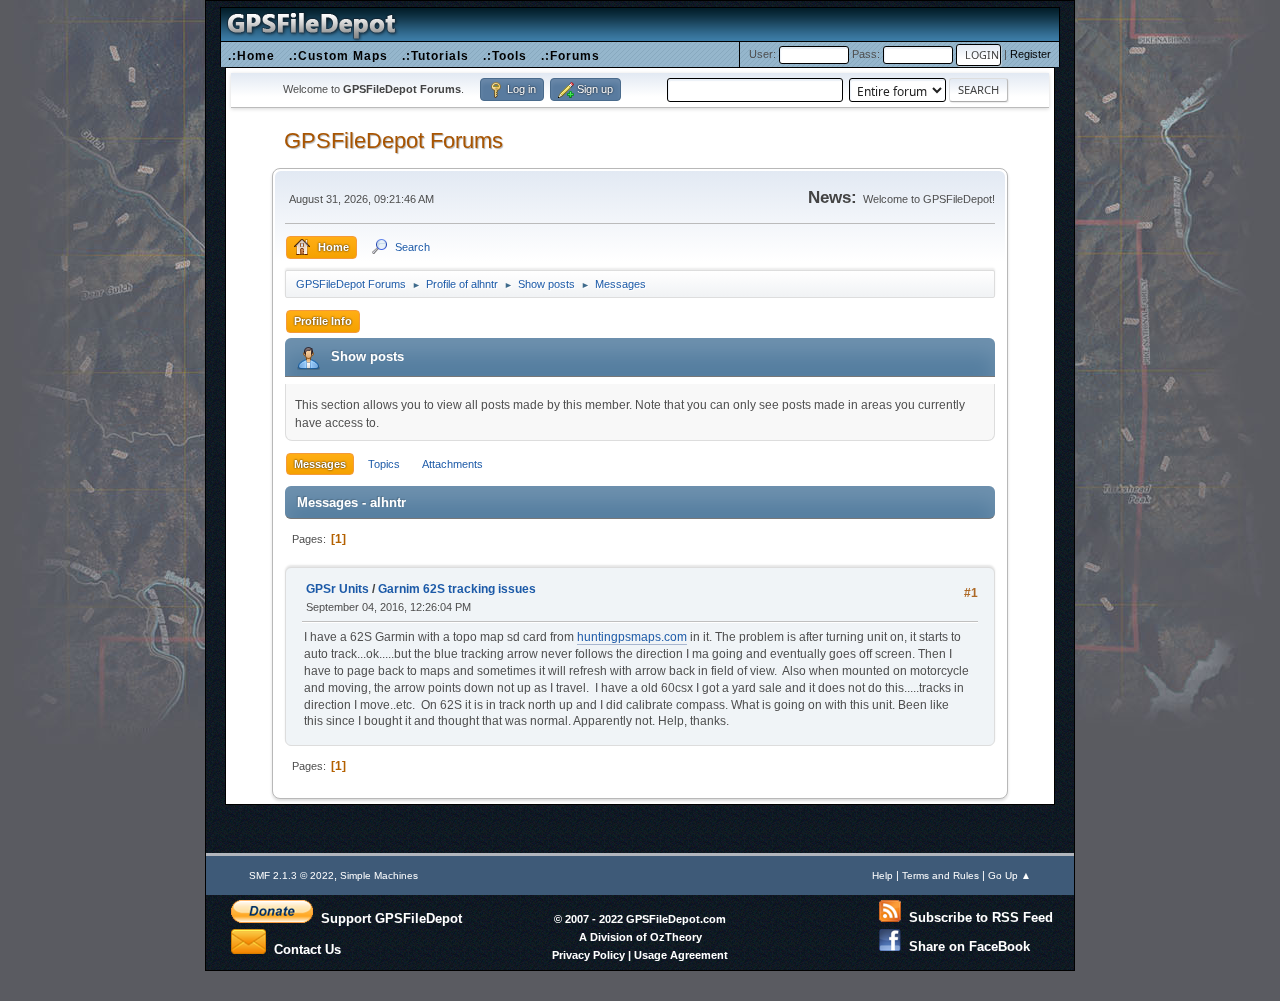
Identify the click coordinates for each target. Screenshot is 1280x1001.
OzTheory (676, 937)
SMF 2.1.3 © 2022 (291, 875)
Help (882, 875)
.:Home (251, 55)
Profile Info (323, 321)
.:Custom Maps (338, 55)
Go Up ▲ (1009, 875)
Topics (384, 464)
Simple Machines (379, 875)
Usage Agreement (681, 955)
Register (1030, 54)
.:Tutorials (435, 55)
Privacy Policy (588, 955)
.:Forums (570, 55)
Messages (320, 464)
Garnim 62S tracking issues (457, 589)
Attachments (452, 464)
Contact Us (303, 948)
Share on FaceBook (965, 946)
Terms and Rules (940, 875)
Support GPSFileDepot (387, 918)
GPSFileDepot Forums (393, 140)
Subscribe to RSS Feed (977, 917)
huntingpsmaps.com (632, 637)
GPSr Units (337, 589)
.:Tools (505, 55)
